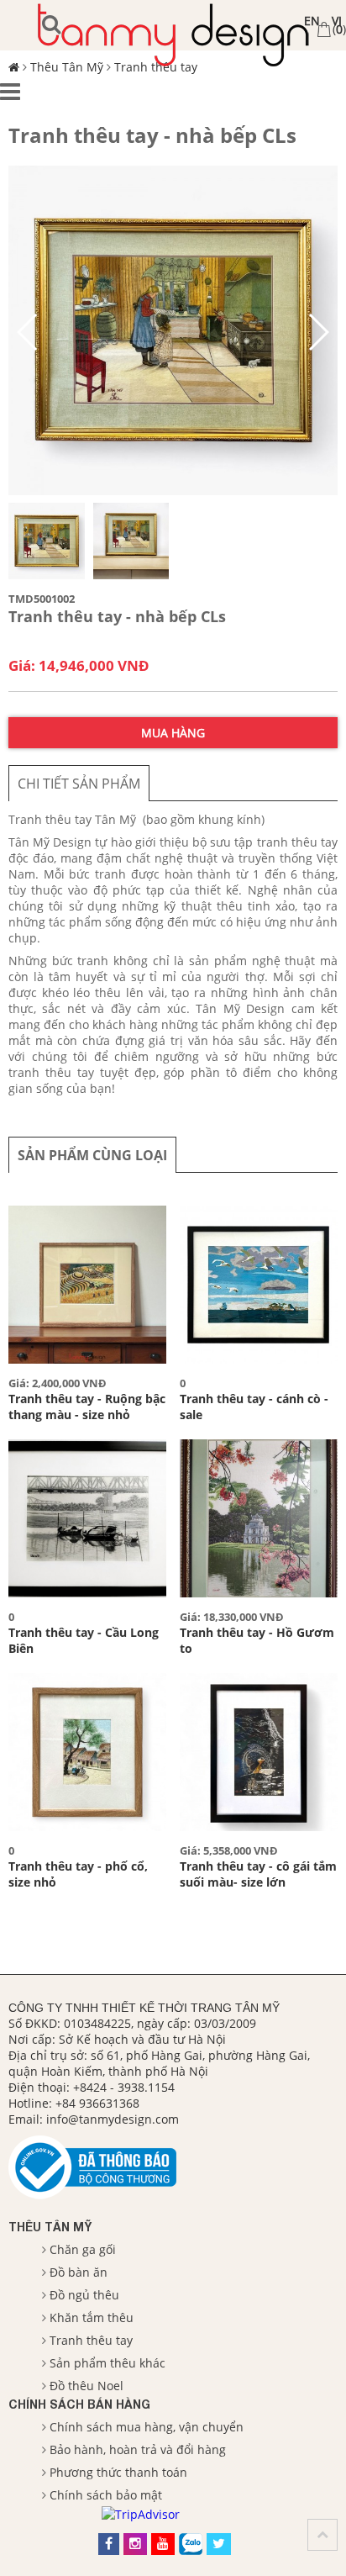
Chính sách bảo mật (106, 2495)
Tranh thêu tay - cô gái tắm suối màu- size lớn (258, 1874)
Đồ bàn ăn (79, 2272)
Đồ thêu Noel (86, 2386)
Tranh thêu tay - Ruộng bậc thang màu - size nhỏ (87, 1407)
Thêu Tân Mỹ (50, 2227)
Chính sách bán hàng (79, 2404)
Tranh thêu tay (91, 2340)
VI (337, 21)
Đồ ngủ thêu (84, 2295)
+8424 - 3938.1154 (124, 2087)
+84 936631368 (97, 2103)
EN (312, 21)
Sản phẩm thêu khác (107, 2363)
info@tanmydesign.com (113, 2119)
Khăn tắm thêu (92, 2317)
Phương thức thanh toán (118, 2472)
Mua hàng (173, 733)
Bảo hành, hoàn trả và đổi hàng (138, 2449)
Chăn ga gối (83, 2249)
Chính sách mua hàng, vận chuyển (147, 2427)
